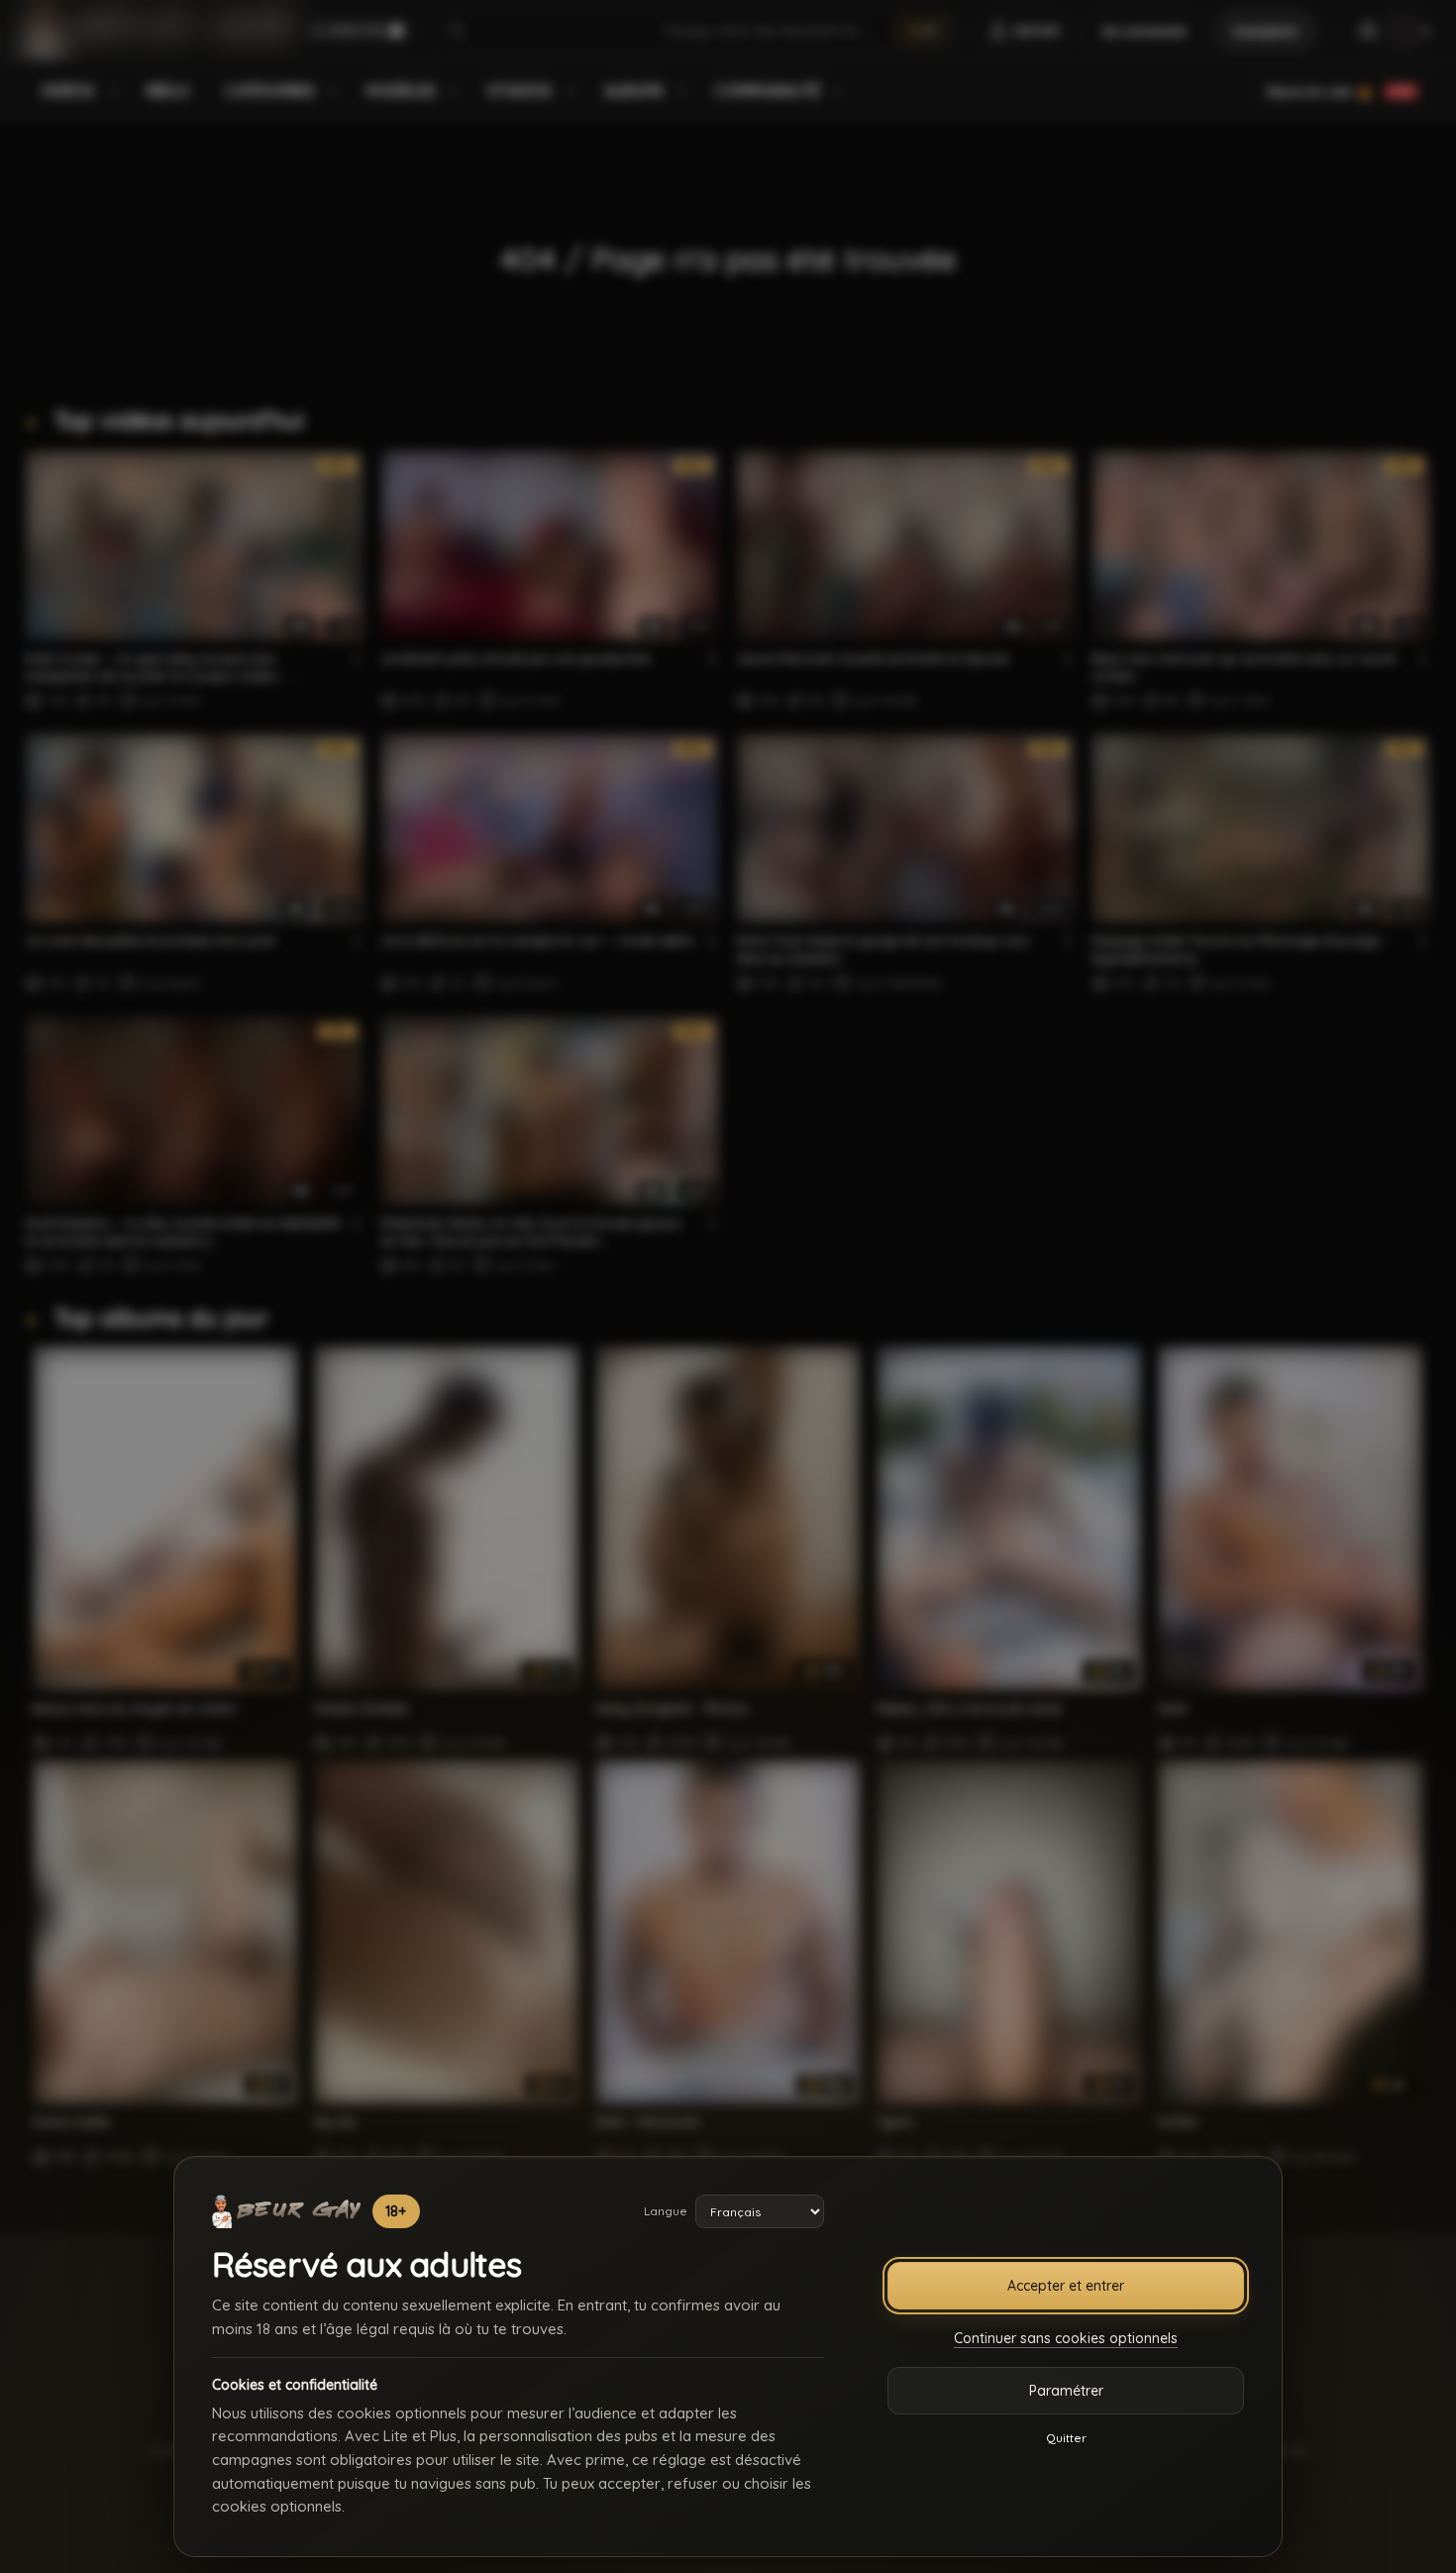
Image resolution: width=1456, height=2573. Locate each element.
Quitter (1066, 2438)
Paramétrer (1066, 2391)
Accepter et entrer (1066, 2286)
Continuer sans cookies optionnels (1066, 2338)
